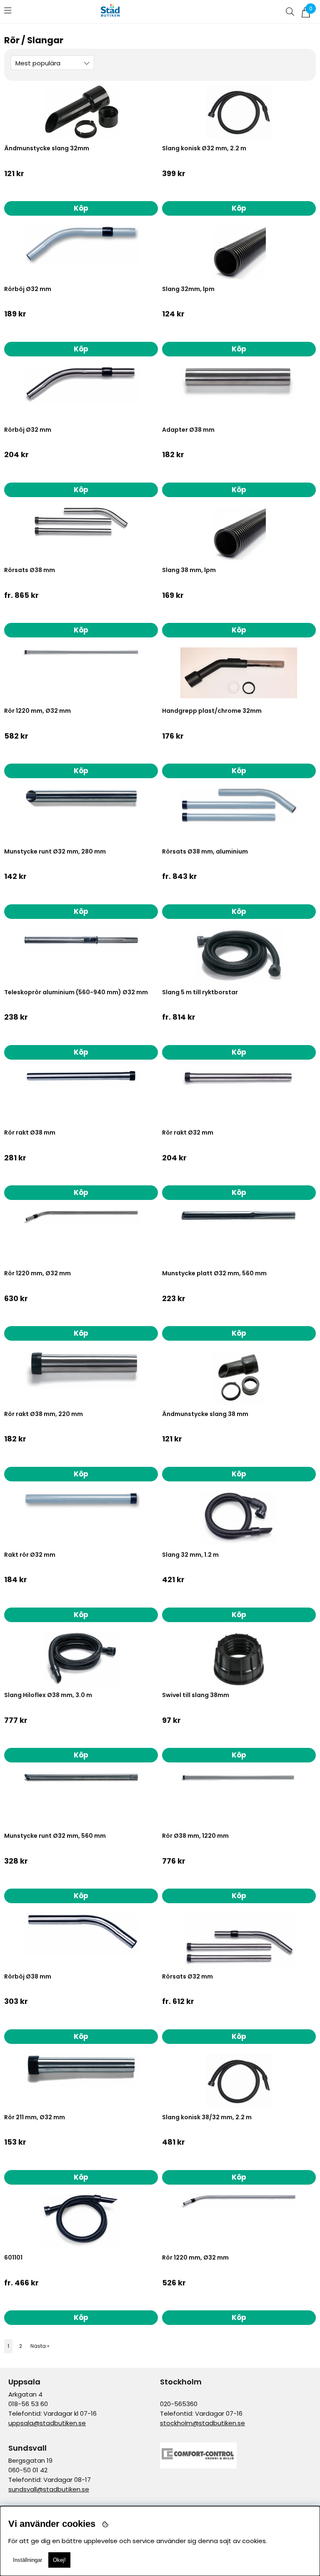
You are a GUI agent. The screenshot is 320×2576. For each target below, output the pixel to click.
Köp (81, 630)
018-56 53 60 (28, 2404)
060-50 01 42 (28, 2470)
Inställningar (27, 2560)
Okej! (59, 2560)
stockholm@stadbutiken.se (202, 2423)
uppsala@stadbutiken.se (47, 2423)
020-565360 (179, 2404)
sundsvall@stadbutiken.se (49, 2489)
